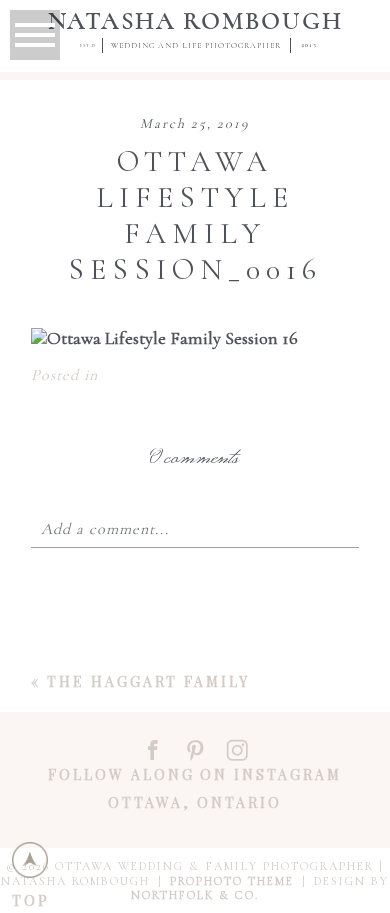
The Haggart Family (148, 681)
